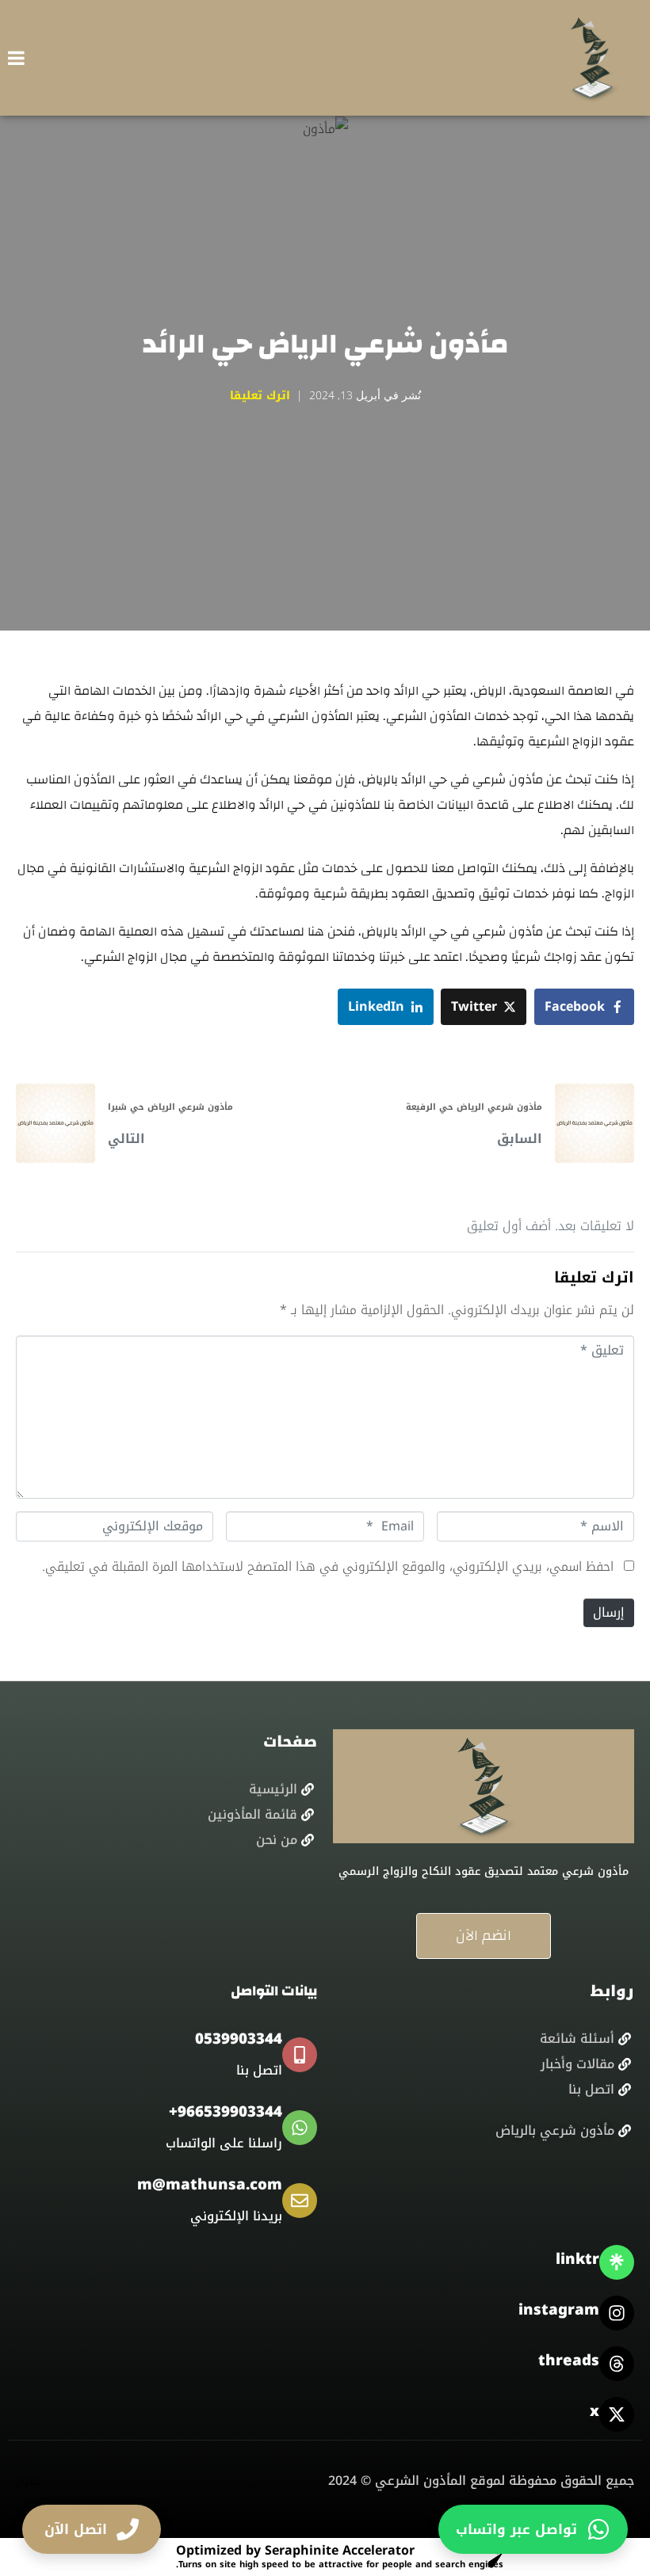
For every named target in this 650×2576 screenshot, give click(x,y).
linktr (577, 2259)
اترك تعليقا (260, 396)
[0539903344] (300, 2055)
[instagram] (617, 2313)
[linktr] (617, 2262)
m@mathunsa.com (210, 2185)
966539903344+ (226, 2112)
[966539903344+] (300, 2128)
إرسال (609, 1612)
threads (569, 2361)
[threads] (617, 2364)
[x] (617, 2414)
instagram (559, 2310)
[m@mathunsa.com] (300, 2201)
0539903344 (239, 2039)
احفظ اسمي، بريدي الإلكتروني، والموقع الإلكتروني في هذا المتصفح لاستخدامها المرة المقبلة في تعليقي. (328, 1566)
